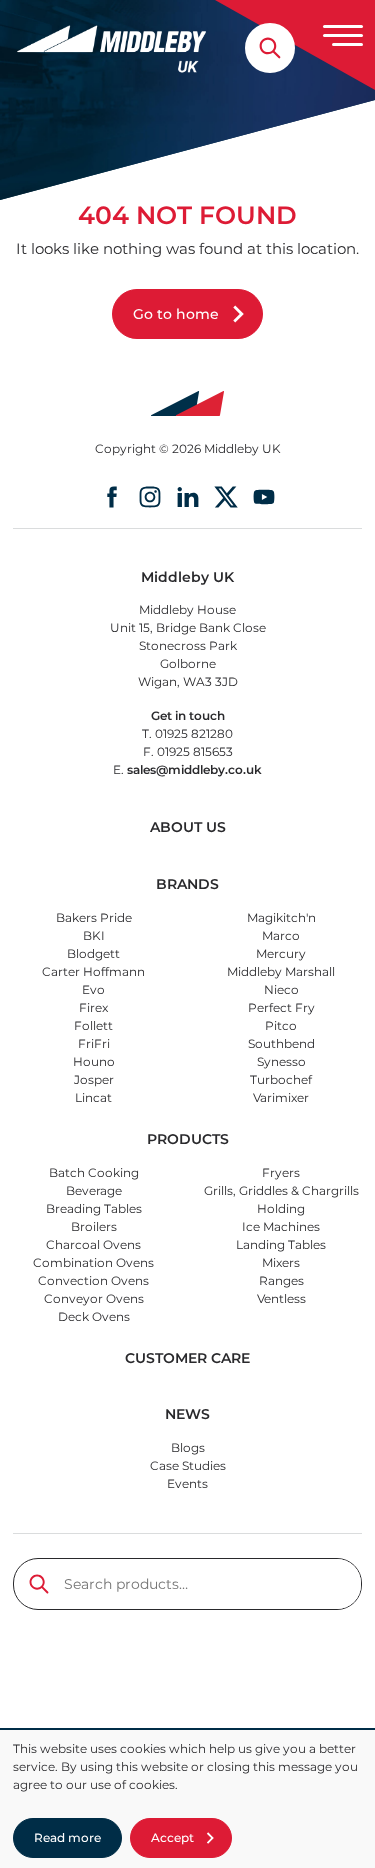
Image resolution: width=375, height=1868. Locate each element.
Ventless (281, 1298)
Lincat (93, 1097)
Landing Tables (281, 1244)
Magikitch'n (281, 917)
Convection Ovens (93, 1280)
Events (187, 1483)
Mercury (281, 953)
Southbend (281, 1043)
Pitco (281, 1025)
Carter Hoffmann (93, 971)
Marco (281, 935)
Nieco (281, 989)
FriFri (94, 1043)
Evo (93, 989)
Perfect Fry (281, 1007)
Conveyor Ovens (94, 1298)
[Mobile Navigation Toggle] (343, 35)
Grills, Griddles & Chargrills (281, 1190)
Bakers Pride (94, 917)
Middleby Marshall (281, 971)
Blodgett (93, 953)
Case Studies (188, 1465)
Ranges (281, 1280)
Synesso (281, 1061)
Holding (281, 1208)
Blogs (188, 1447)
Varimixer (281, 1097)
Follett (93, 1025)
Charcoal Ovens (93, 1244)
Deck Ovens (94, 1316)
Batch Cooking (94, 1172)
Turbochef (281, 1079)
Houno (94, 1061)
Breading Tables (94, 1208)
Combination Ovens (93, 1262)
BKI (94, 935)
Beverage (94, 1190)
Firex (93, 1007)
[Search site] (270, 48)
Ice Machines (281, 1226)
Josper (94, 1079)
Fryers (281, 1172)
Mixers (281, 1262)
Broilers (94, 1226)
